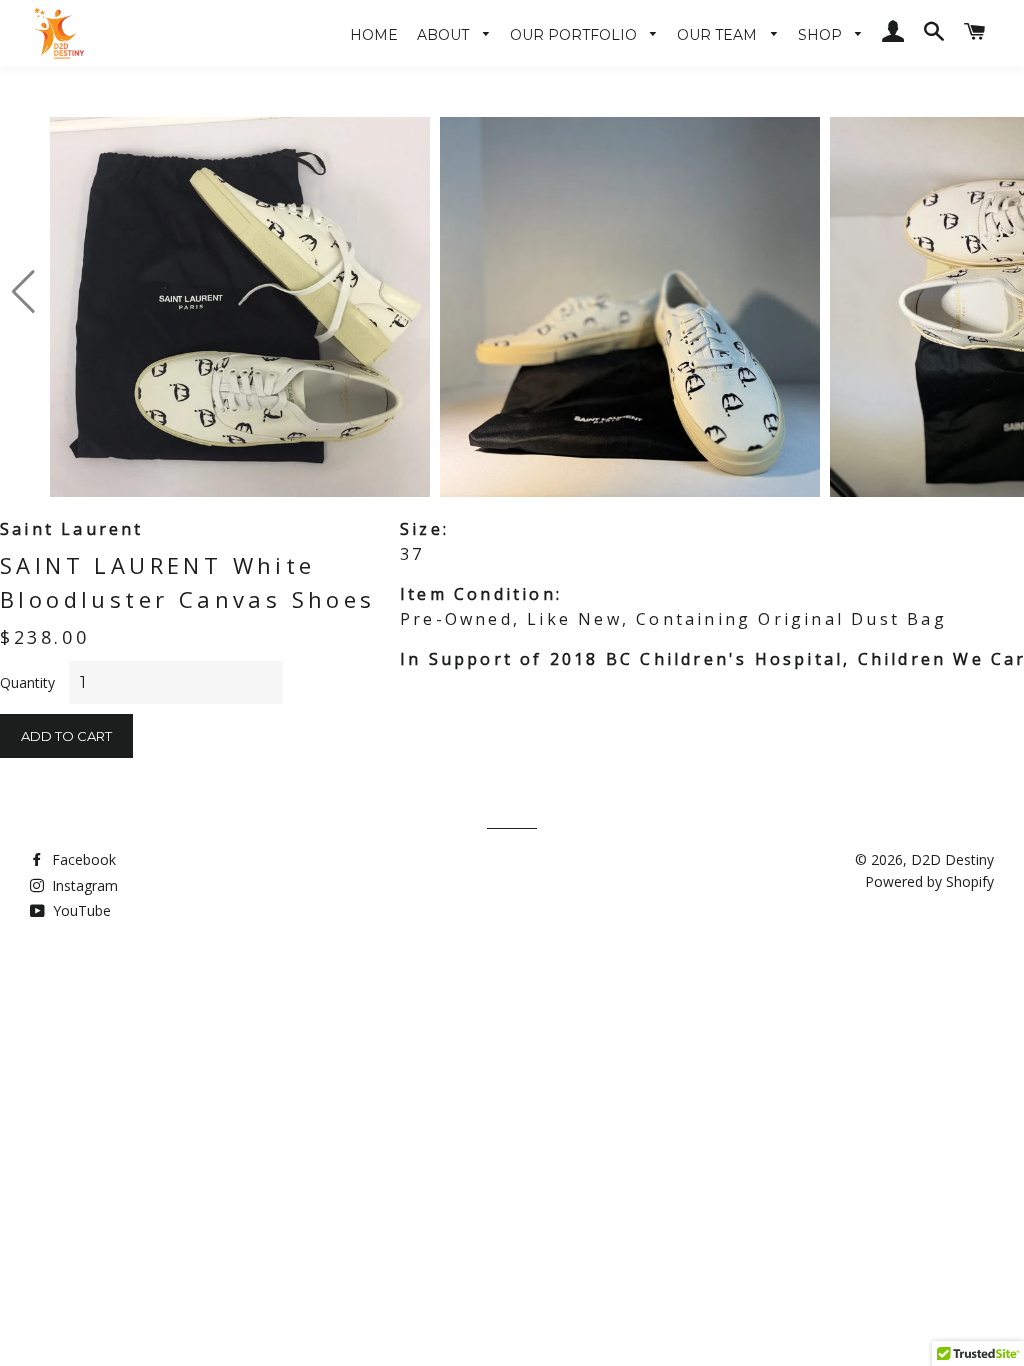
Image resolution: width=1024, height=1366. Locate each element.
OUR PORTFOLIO (575, 35)
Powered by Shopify (929, 881)
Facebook (82, 859)
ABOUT (445, 35)
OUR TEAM (719, 35)
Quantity (27, 682)
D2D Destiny (952, 859)
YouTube (80, 910)
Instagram (83, 885)
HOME (374, 35)
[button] (23, 292)
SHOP (822, 35)
